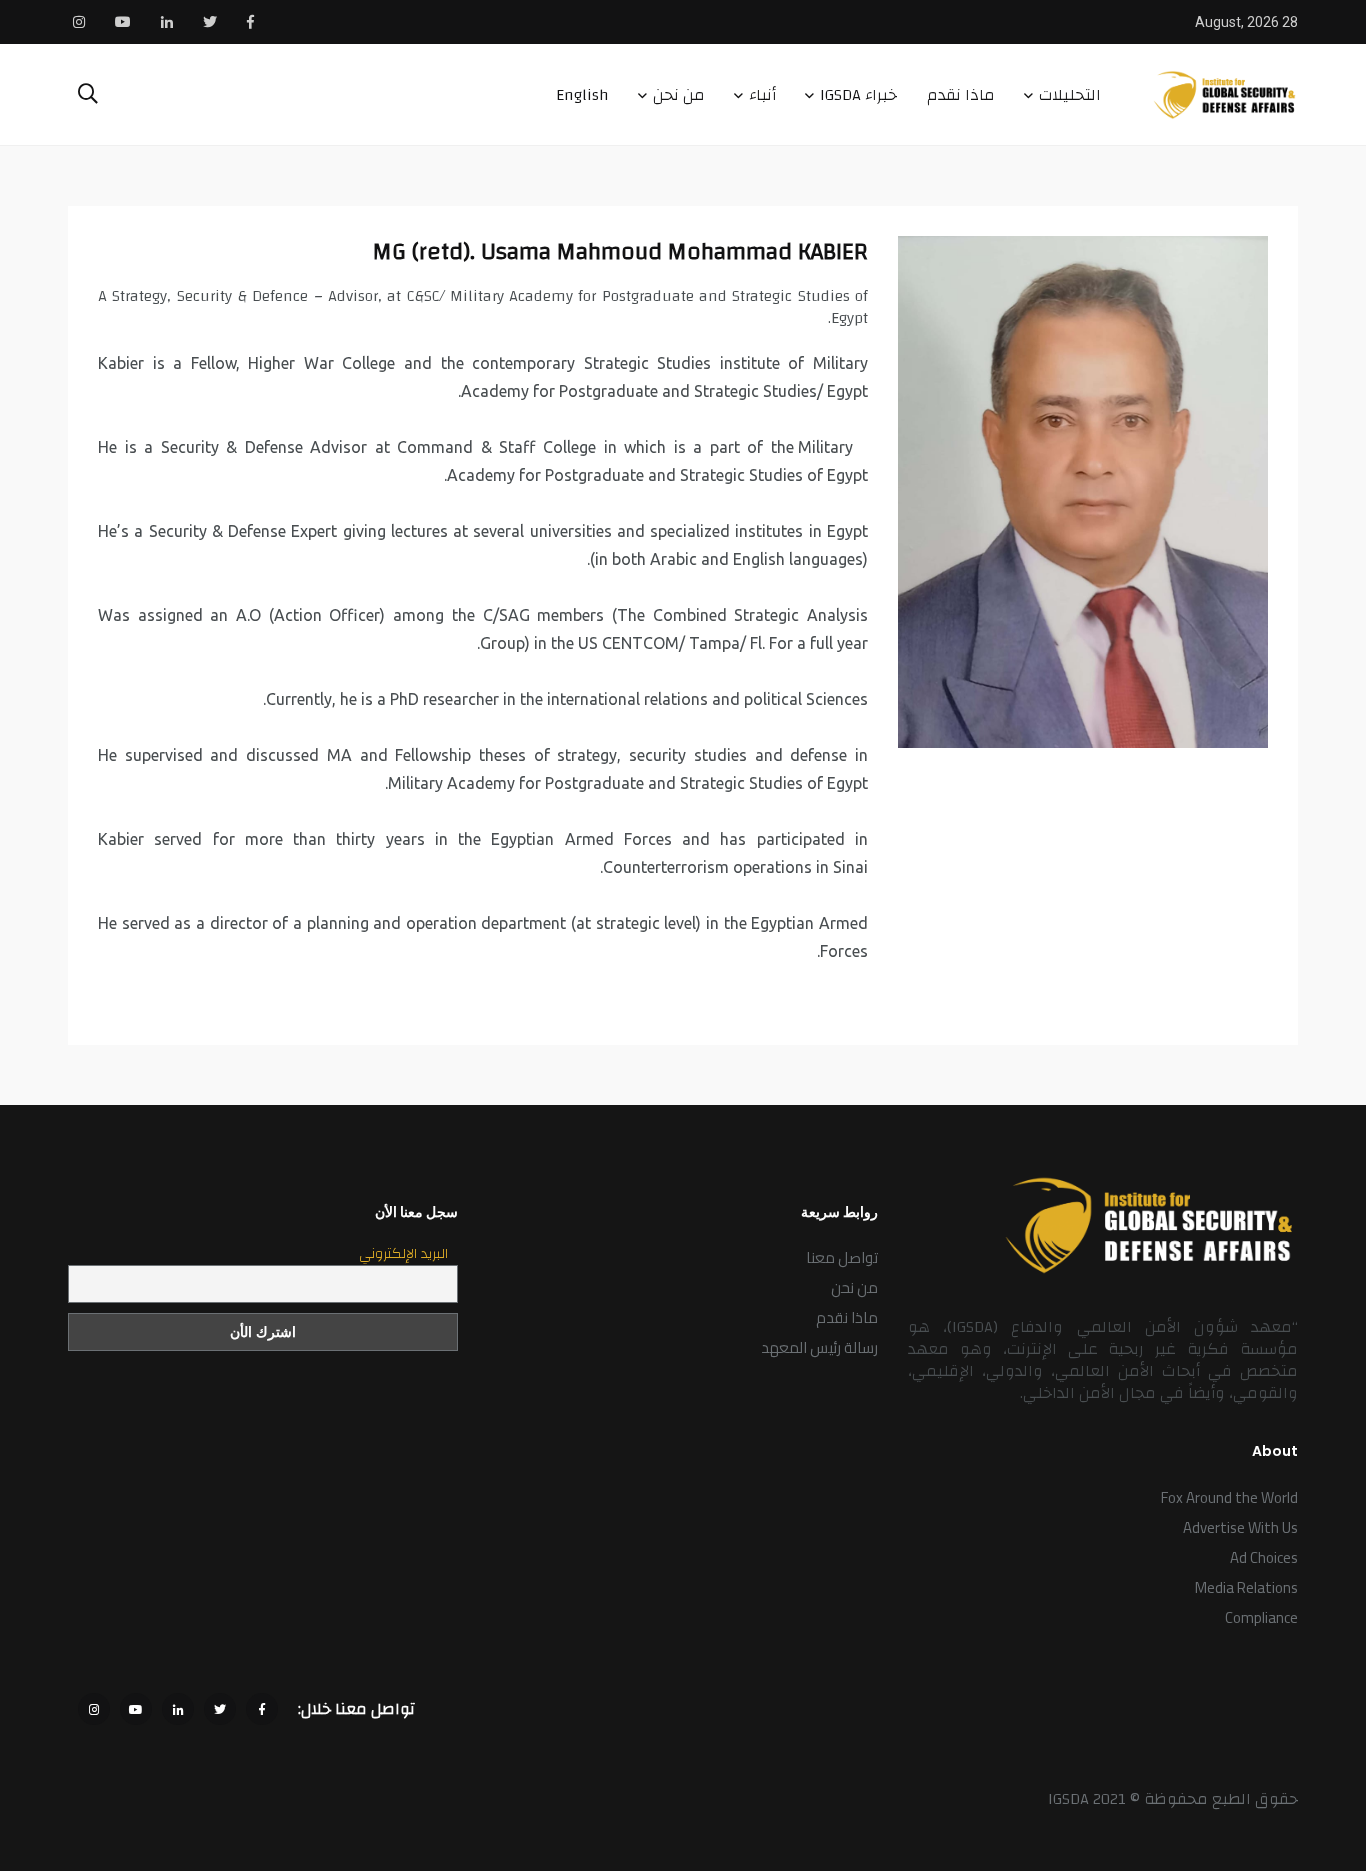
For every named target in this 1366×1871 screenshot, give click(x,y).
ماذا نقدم (961, 95)
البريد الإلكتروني (403, 1254)
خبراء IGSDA (858, 95)
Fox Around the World (1229, 1497)
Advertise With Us (1240, 1527)
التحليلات (1070, 95)
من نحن (679, 95)
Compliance (1261, 1617)
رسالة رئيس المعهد (819, 1347)
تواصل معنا (842, 1257)
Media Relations (1246, 1587)
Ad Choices (1264, 1557)
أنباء (762, 95)
